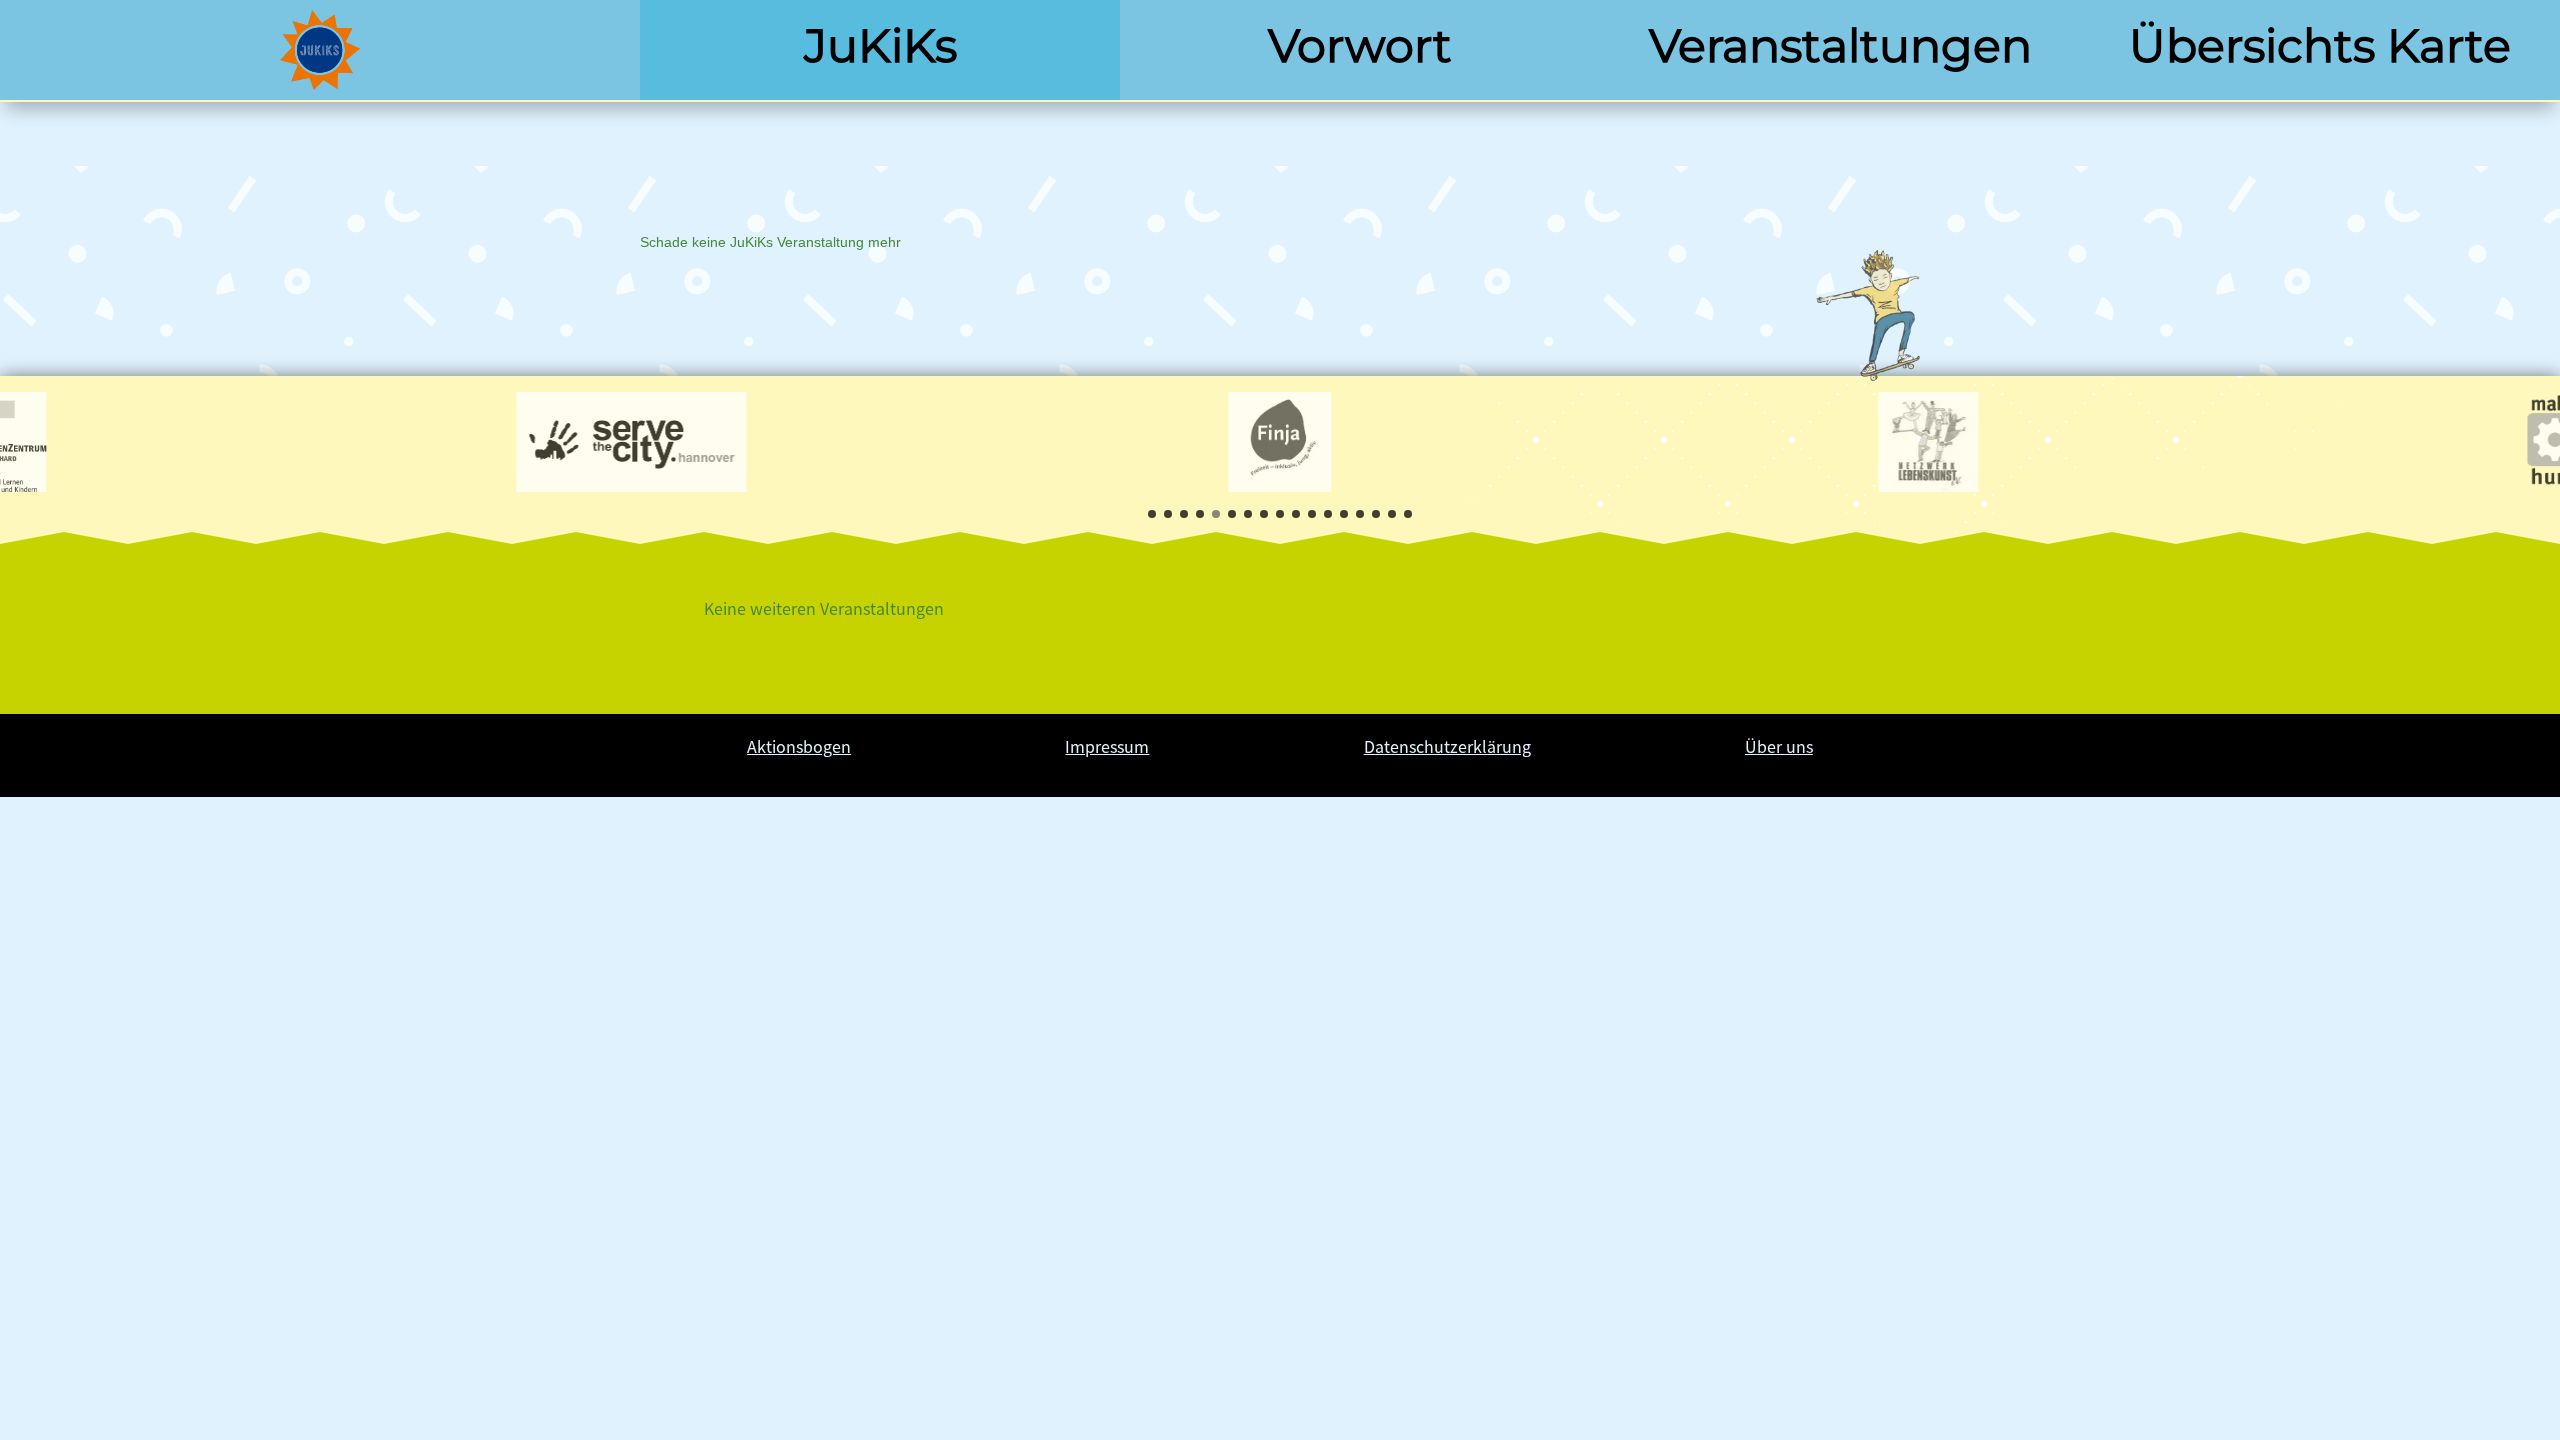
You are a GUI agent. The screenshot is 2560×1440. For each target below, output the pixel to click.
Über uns (1779, 746)
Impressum (1107, 746)
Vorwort (1360, 45)
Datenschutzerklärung (1447, 746)
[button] (1152, 514)
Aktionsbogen (799, 746)
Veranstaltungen (1840, 45)
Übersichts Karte (2320, 45)
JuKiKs (880, 45)
